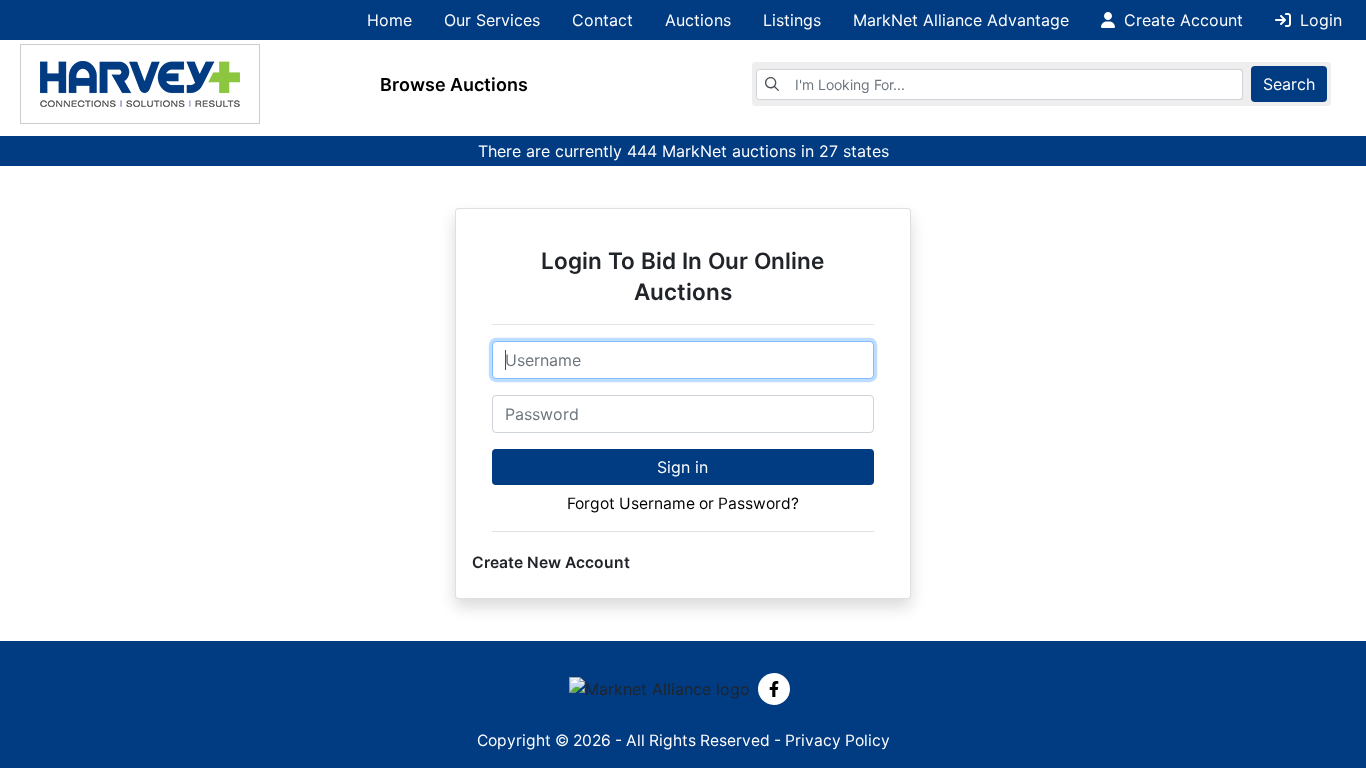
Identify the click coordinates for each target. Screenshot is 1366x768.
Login (1318, 20)
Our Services (492, 20)
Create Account (1181, 20)
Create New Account (551, 562)
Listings (792, 20)
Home (389, 20)
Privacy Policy (837, 740)
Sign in (682, 467)
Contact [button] (602, 20)
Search (1289, 84)
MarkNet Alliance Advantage (961, 20)
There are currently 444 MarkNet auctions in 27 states (683, 151)
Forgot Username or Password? (683, 503)
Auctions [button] (698, 20)
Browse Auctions (454, 84)
